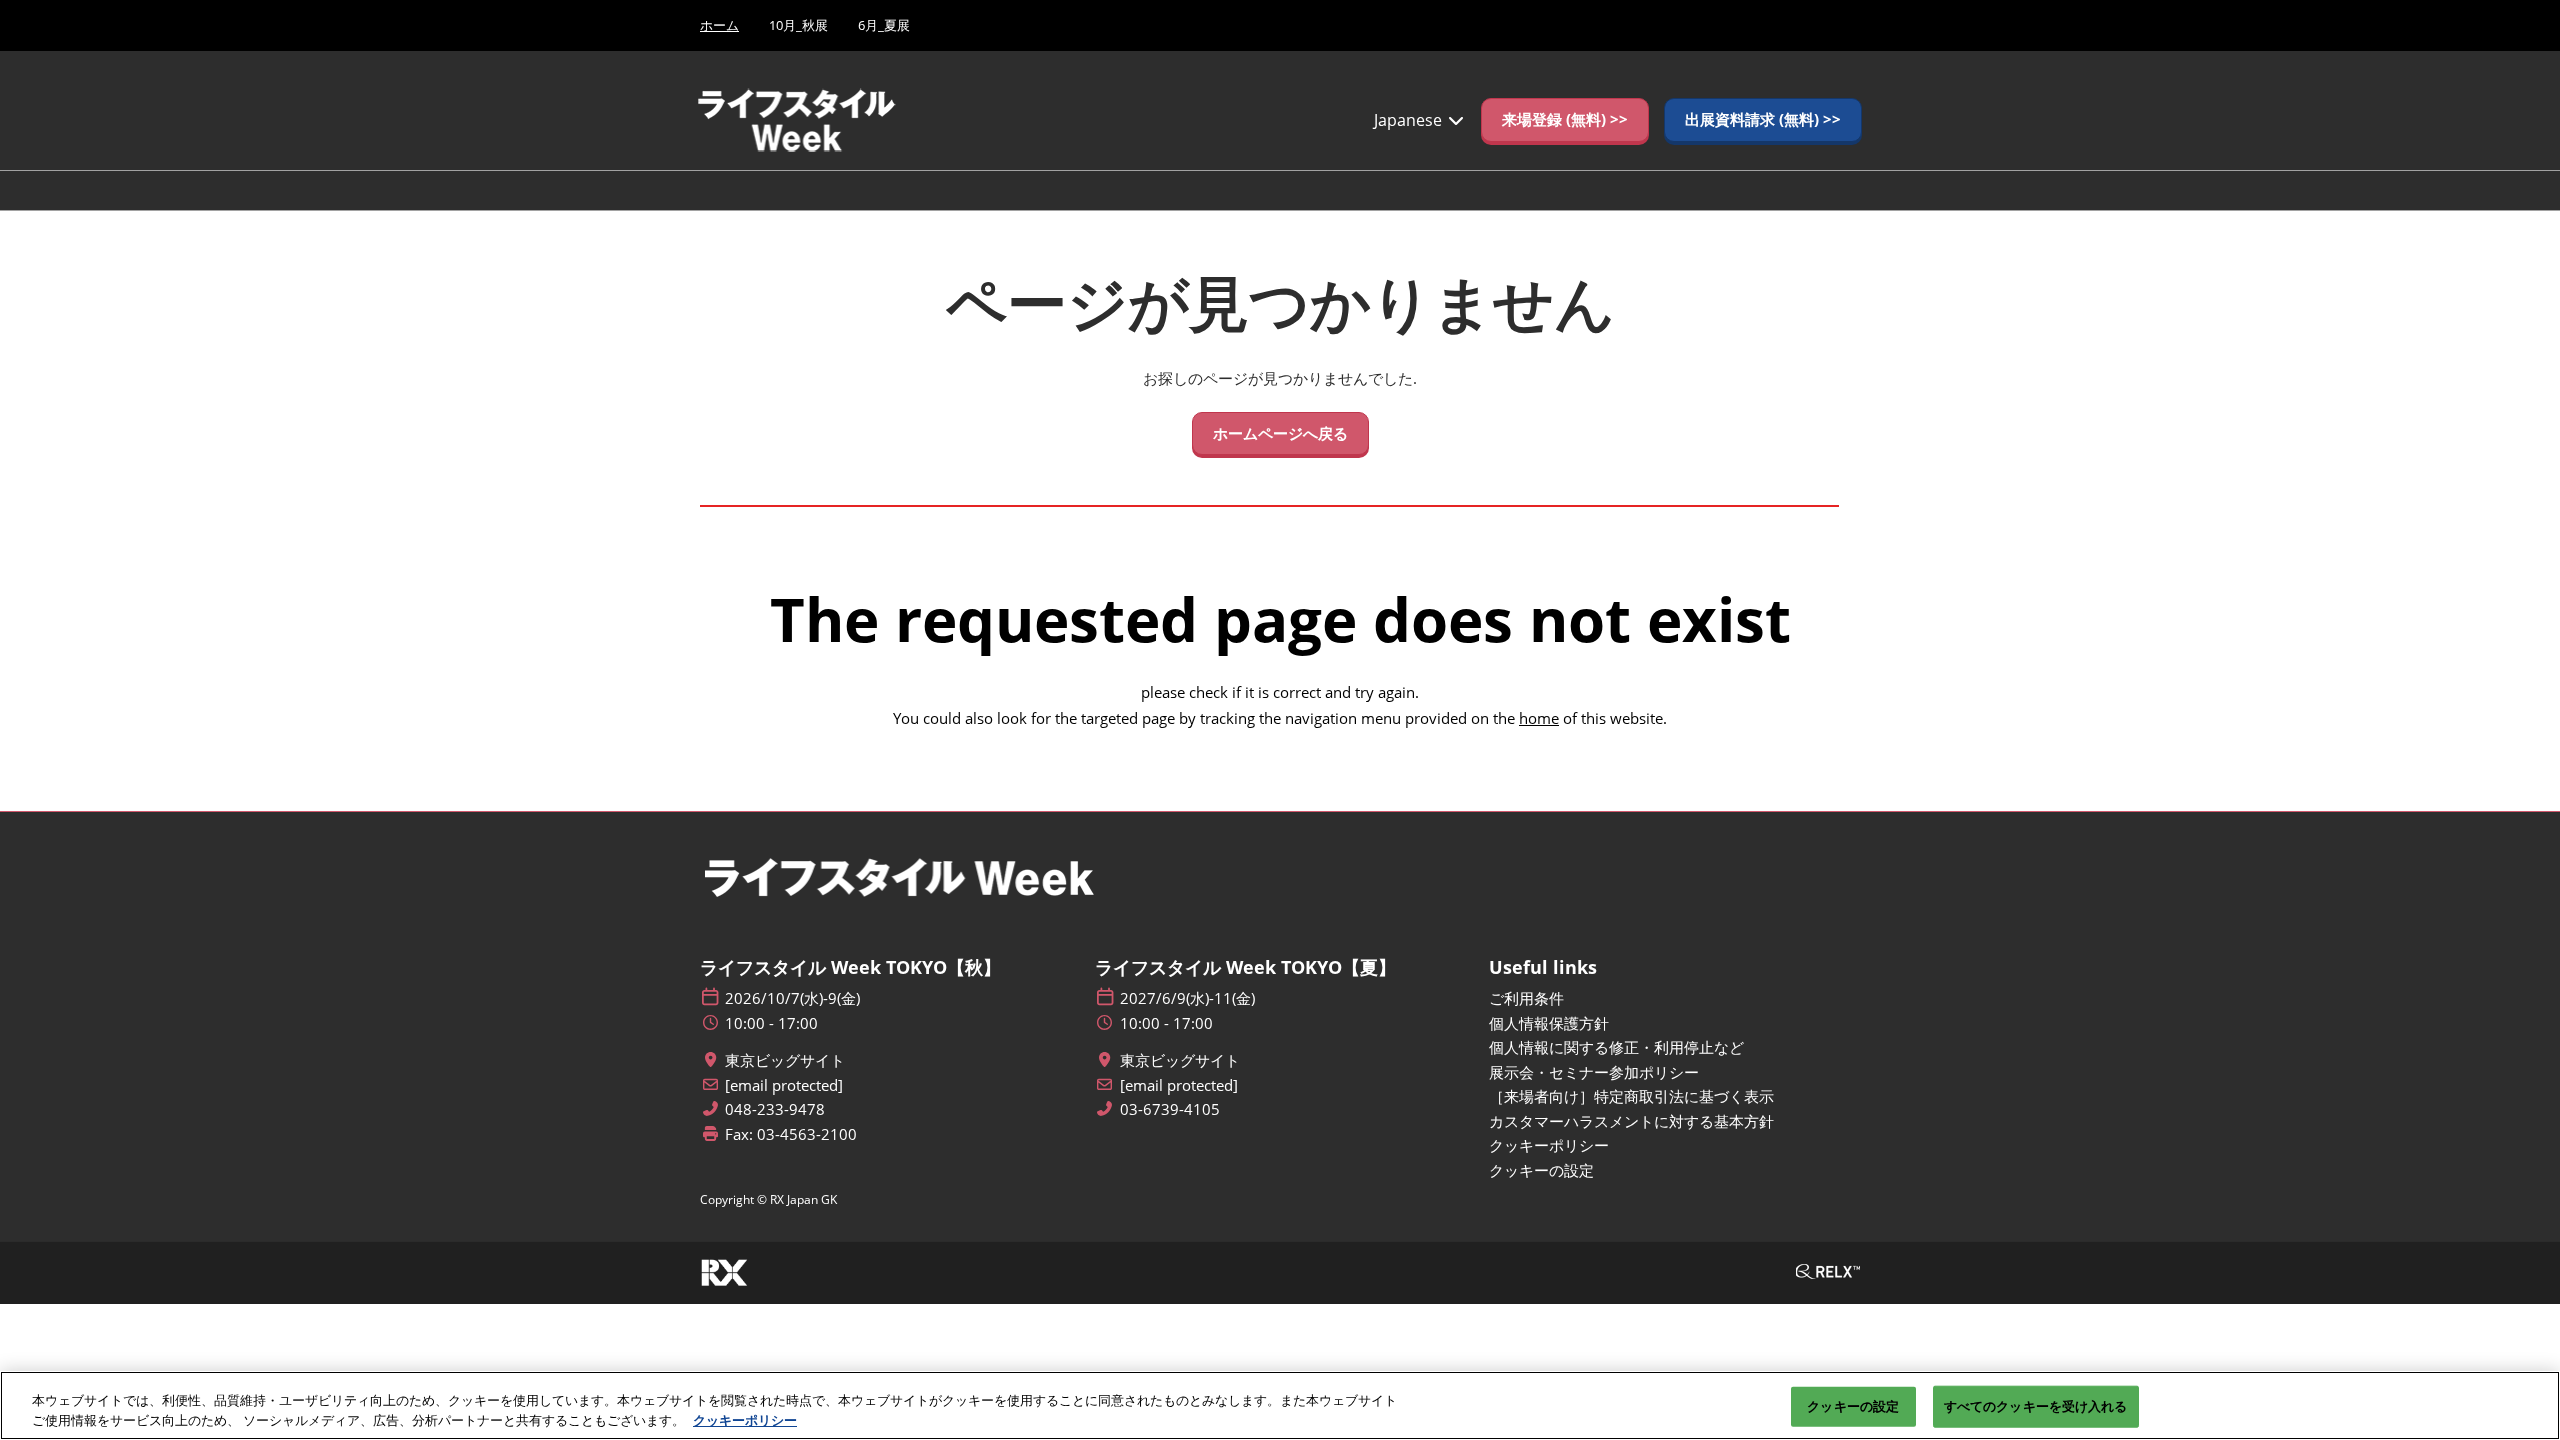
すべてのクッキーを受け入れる (2036, 1406)
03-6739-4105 (1170, 1109)
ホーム (719, 25)
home (1539, 718)
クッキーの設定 (1853, 1406)
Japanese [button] (1410, 120)
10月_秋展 (798, 25)
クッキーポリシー (745, 1419)
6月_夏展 (884, 25)
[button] (1565, 120)
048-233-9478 (775, 1109)
